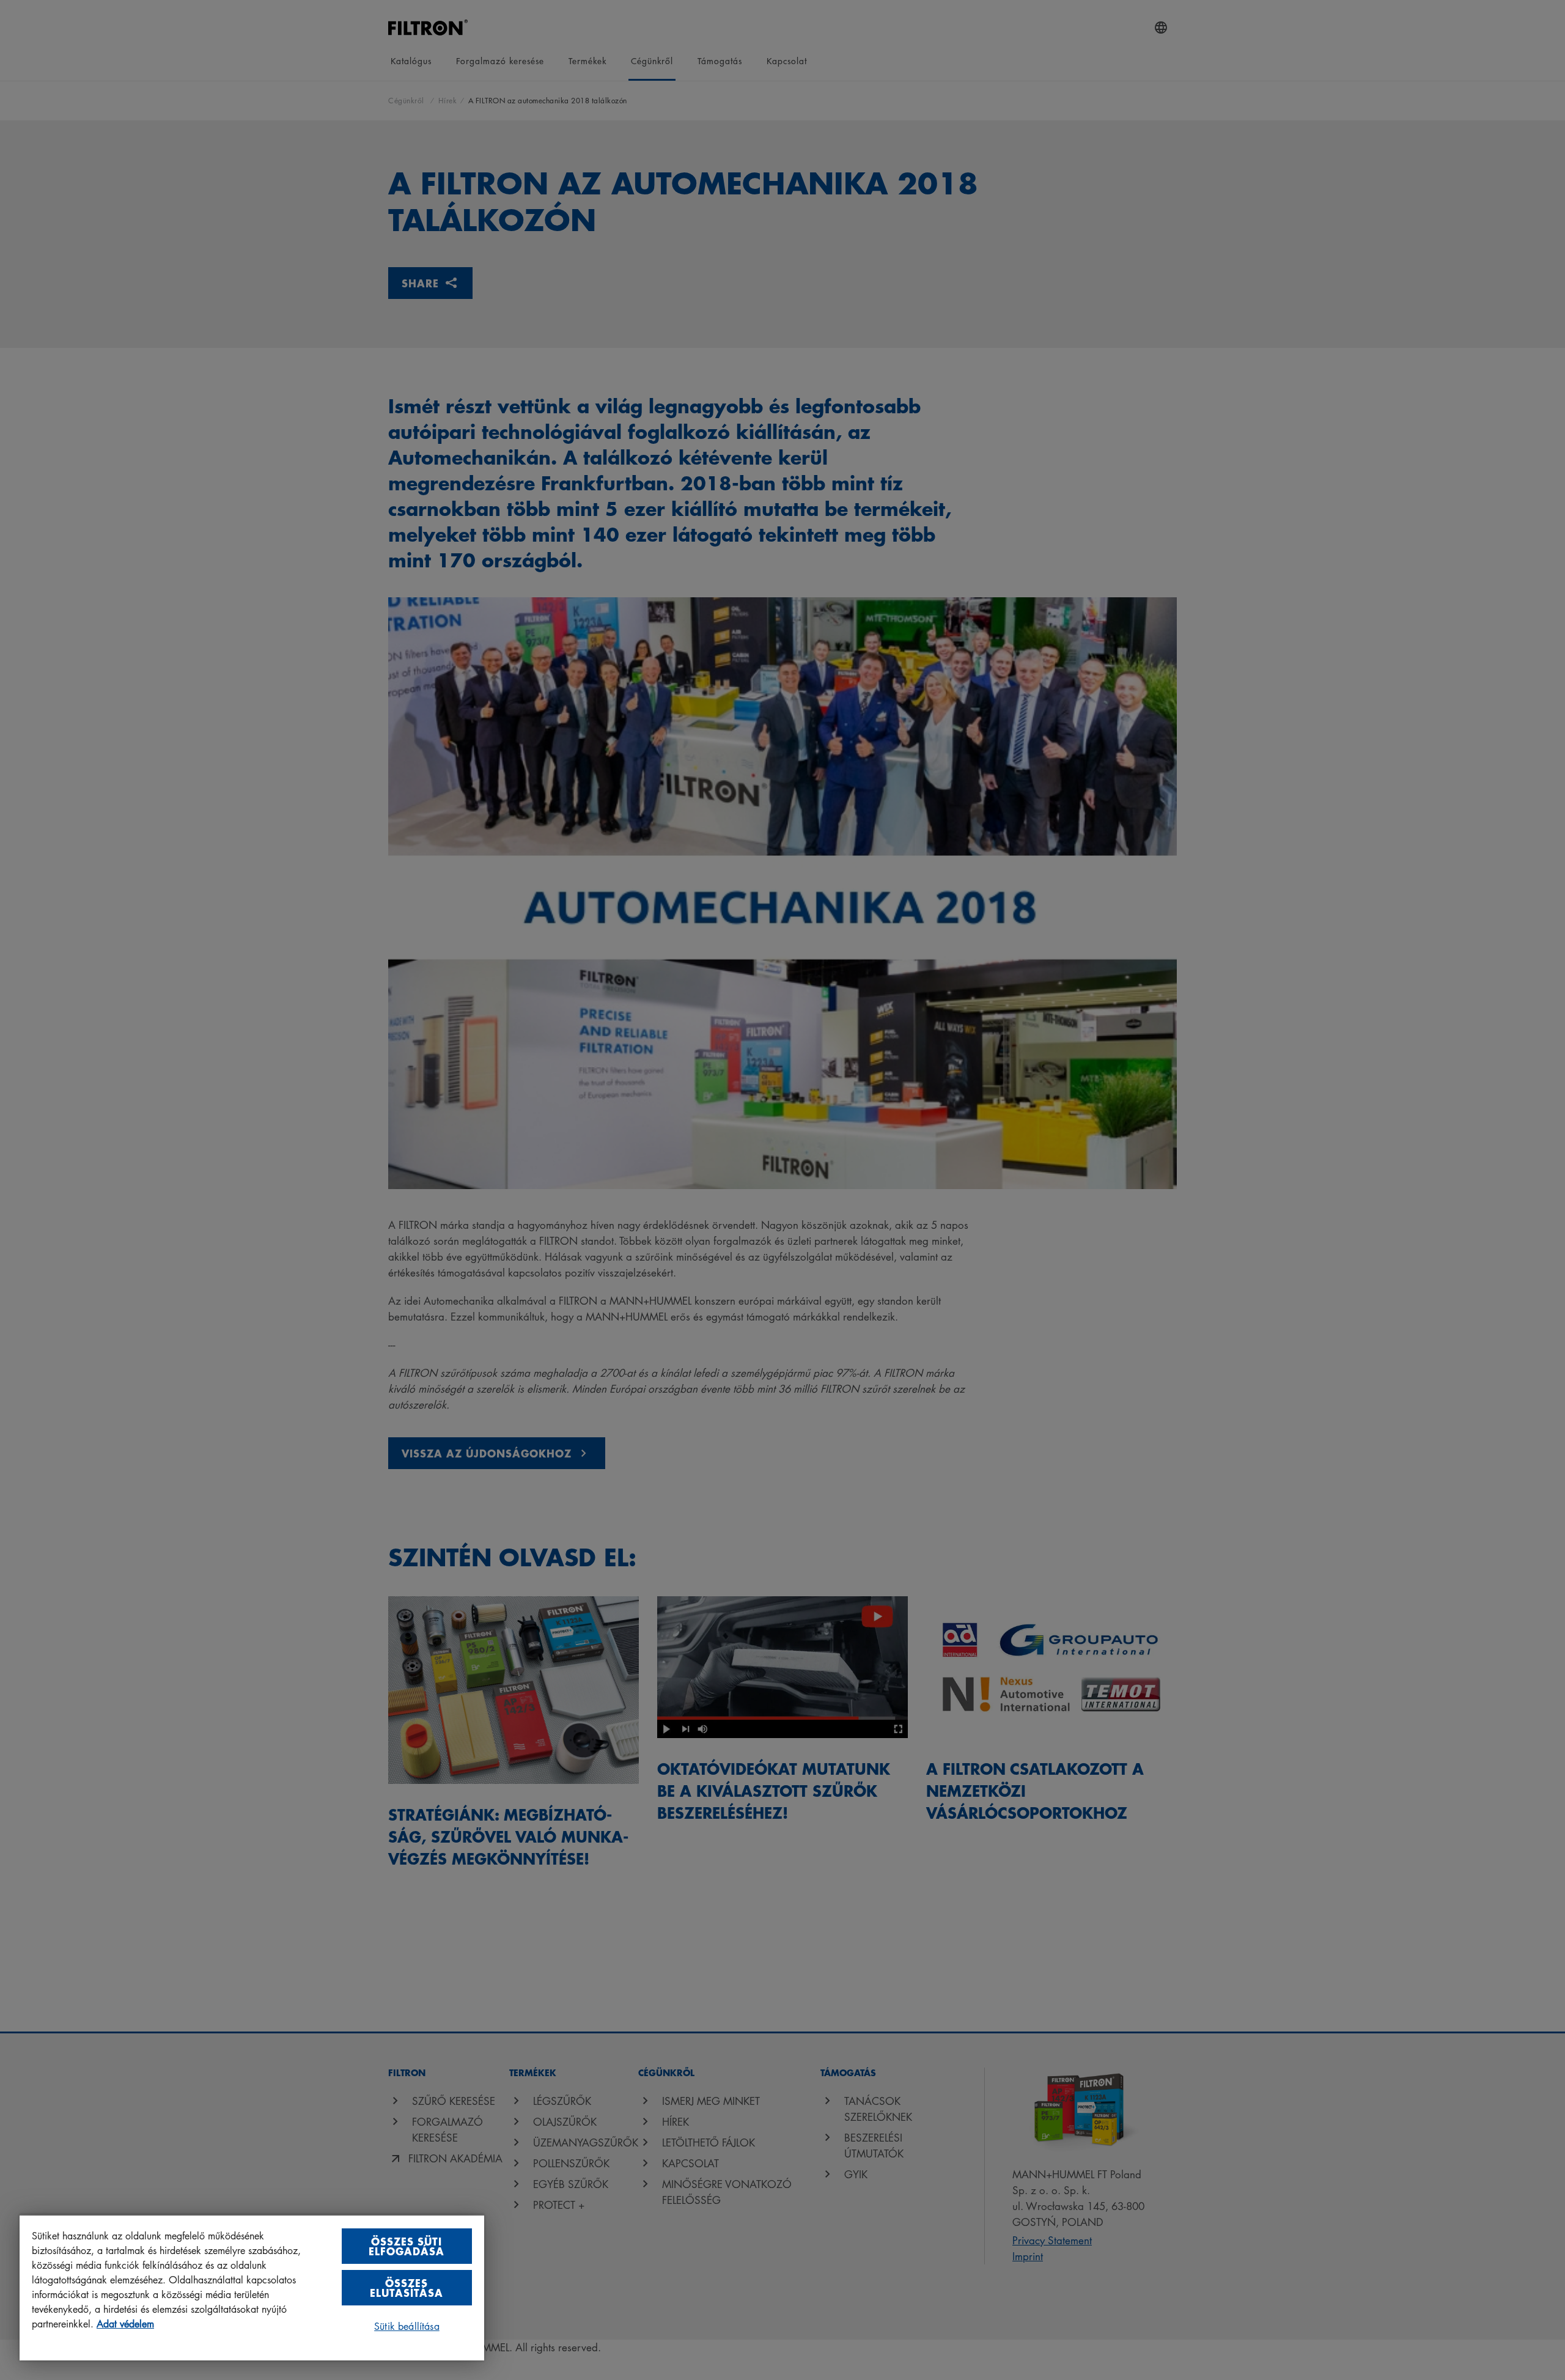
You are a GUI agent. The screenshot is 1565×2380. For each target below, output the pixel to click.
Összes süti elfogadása (407, 2246)
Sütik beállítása (407, 2326)
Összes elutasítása (407, 2287)
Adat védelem (125, 2324)
